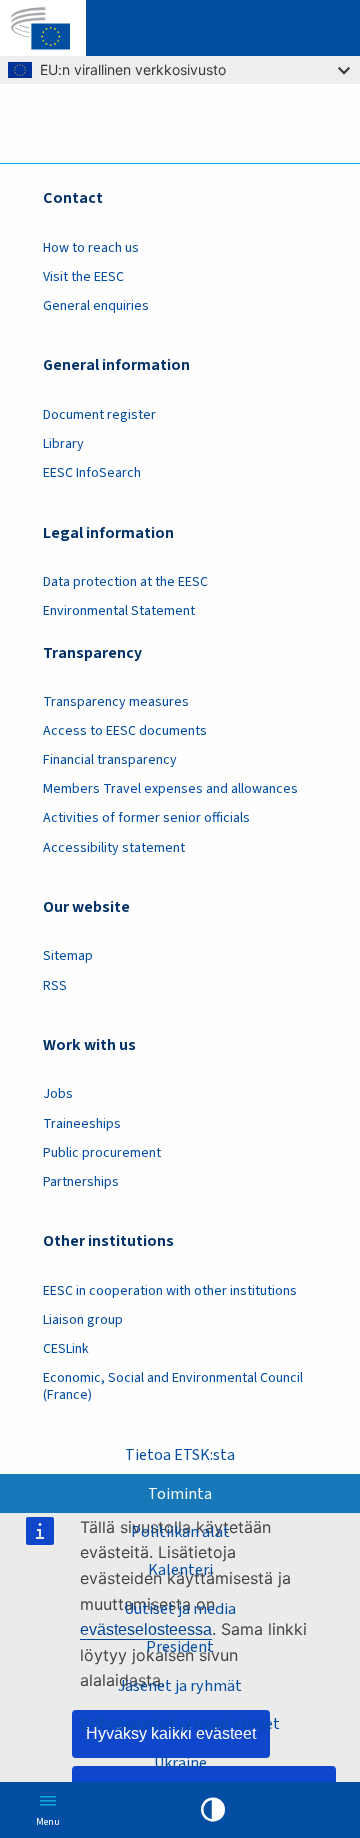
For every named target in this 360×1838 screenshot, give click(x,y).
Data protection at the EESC (125, 582)
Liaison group (83, 1320)
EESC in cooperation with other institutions (170, 1291)
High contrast (213, 1810)
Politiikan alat (180, 1532)
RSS (55, 986)
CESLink (66, 1349)
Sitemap (68, 956)
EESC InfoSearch (92, 473)
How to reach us (91, 248)
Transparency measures (116, 702)
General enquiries (96, 306)
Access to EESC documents (125, 731)
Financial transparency (110, 760)
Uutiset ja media (180, 1609)
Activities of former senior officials (146, 818)
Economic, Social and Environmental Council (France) (173, 1386)
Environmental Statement (119, 611)
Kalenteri (180, 1570)
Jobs (58, 1094)
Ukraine (180, 1763)
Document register (99, 415)
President (180, 1647)
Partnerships (81, 1182)
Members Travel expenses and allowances (170, 789)
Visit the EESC (83, 277)
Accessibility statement (114, 848)
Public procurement (102, 1153)
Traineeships (82, 1124)
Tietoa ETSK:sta (180, 1455)
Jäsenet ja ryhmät (180, 1686)
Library (63, 444)
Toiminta (180, 1494)
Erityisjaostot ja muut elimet (180, 1724)
